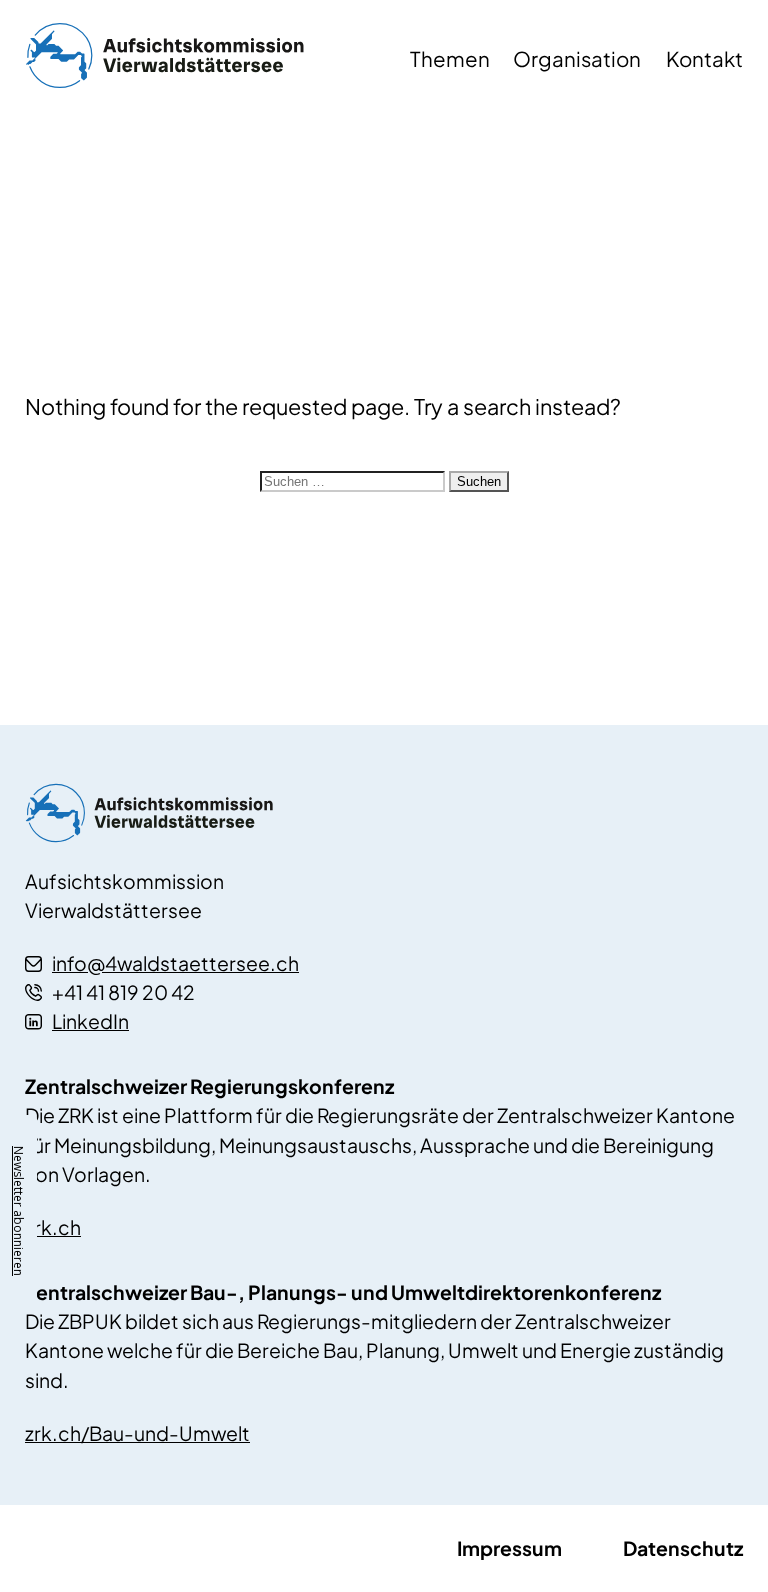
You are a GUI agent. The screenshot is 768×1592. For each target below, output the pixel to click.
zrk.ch (53, 1227)
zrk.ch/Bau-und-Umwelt (137, 1433)
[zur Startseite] (200, 60)
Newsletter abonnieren (18, 1211)
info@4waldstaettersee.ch (175, 963)
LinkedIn (90, 1021)
